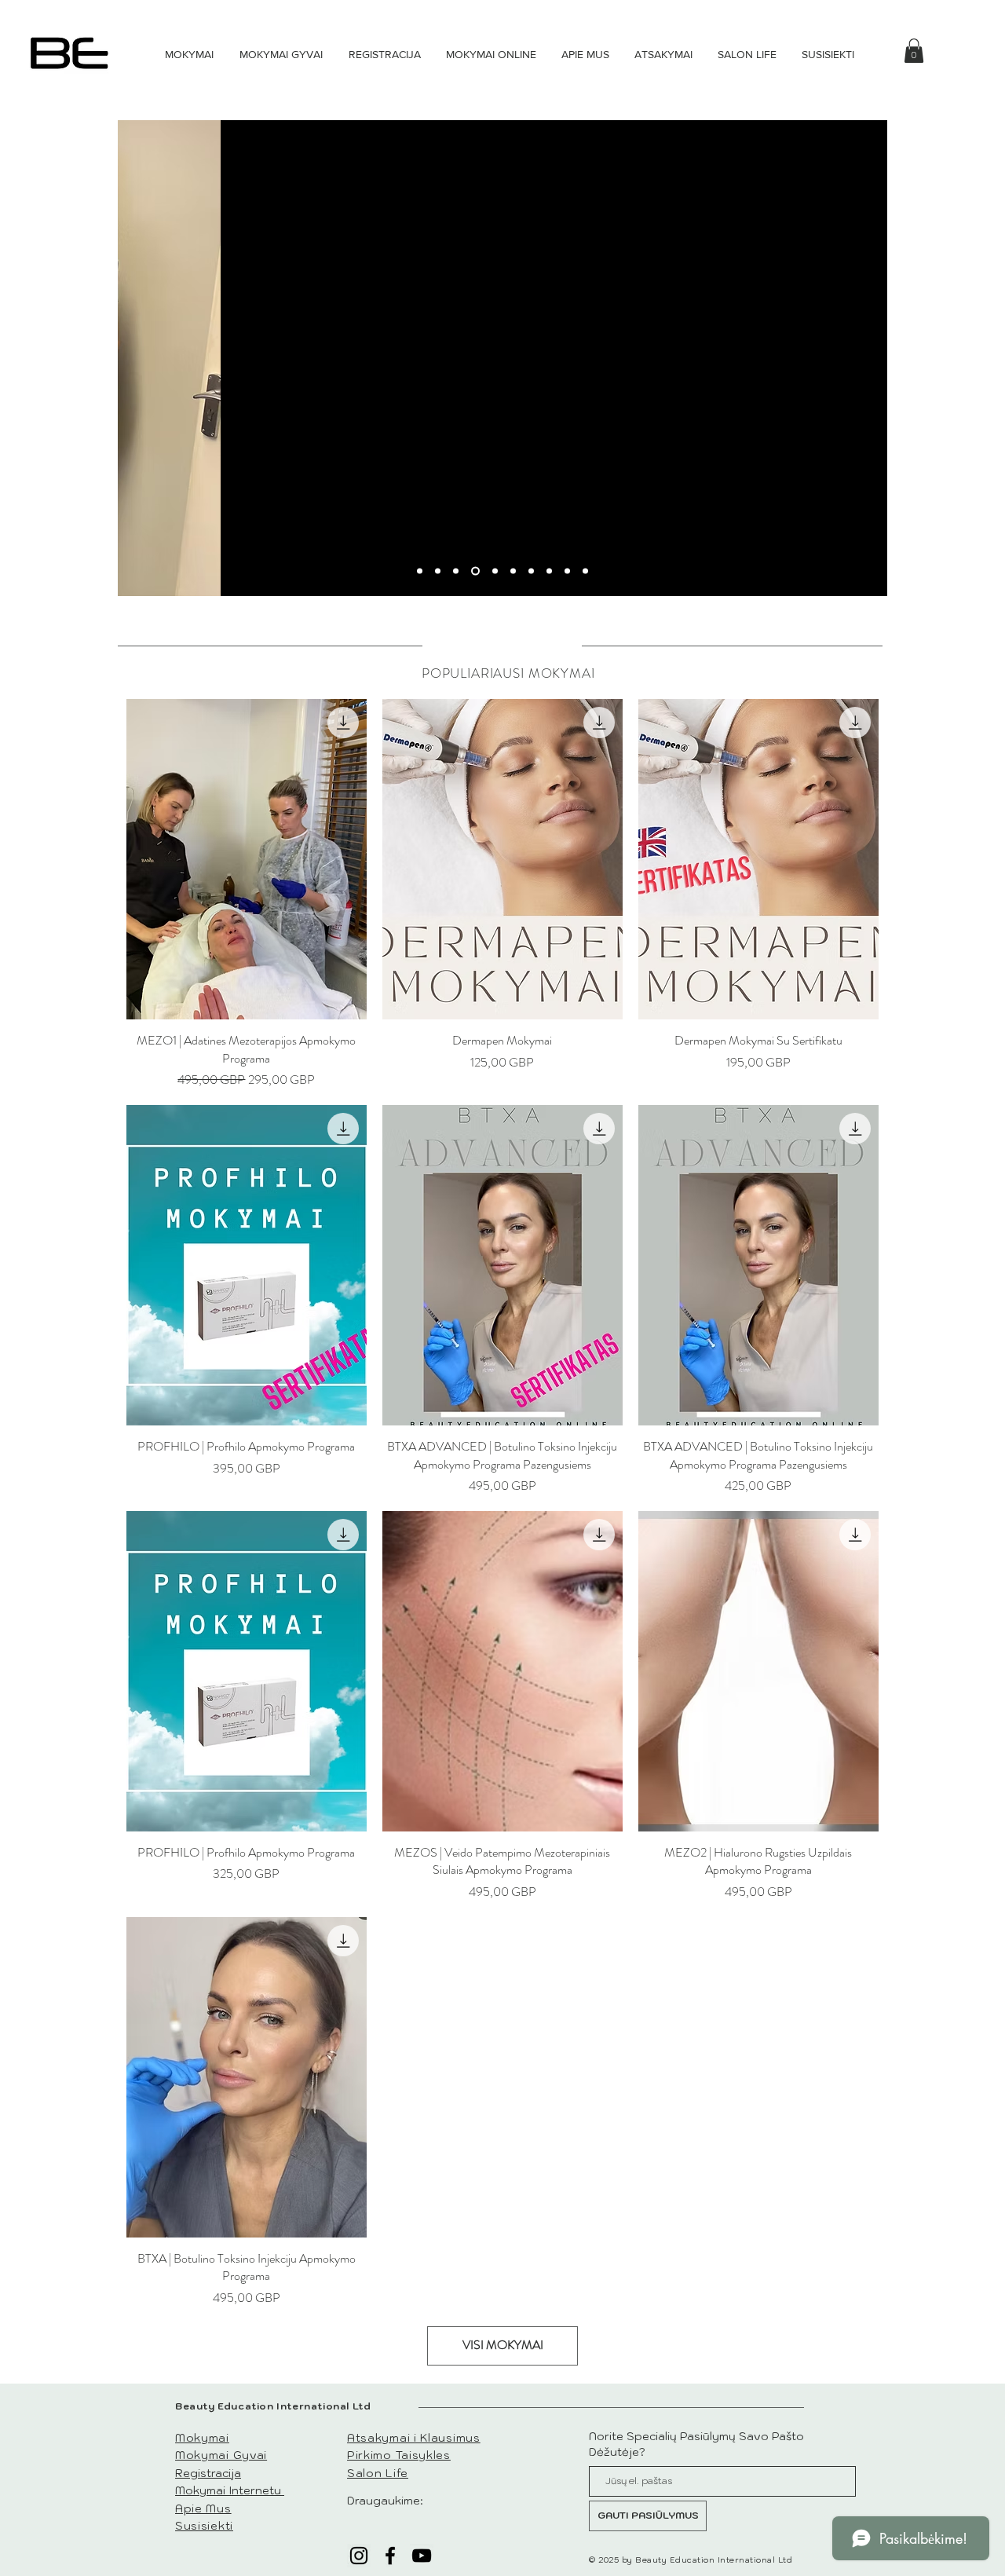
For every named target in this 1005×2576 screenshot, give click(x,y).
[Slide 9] (567, 571)
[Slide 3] (456, 571)
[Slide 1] (420, 571)
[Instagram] (359, 2556)
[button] (914, 51)
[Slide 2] (438, 571)
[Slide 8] (549, 571)
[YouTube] (422, 2556)
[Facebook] (390, 2556)
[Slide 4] (475, 571)
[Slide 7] (531, 571)
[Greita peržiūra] (247, 859)
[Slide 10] (585, 571)
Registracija (208, 2473)
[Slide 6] (513, 571)
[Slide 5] (495, 571)
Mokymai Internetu (230, 2490)
